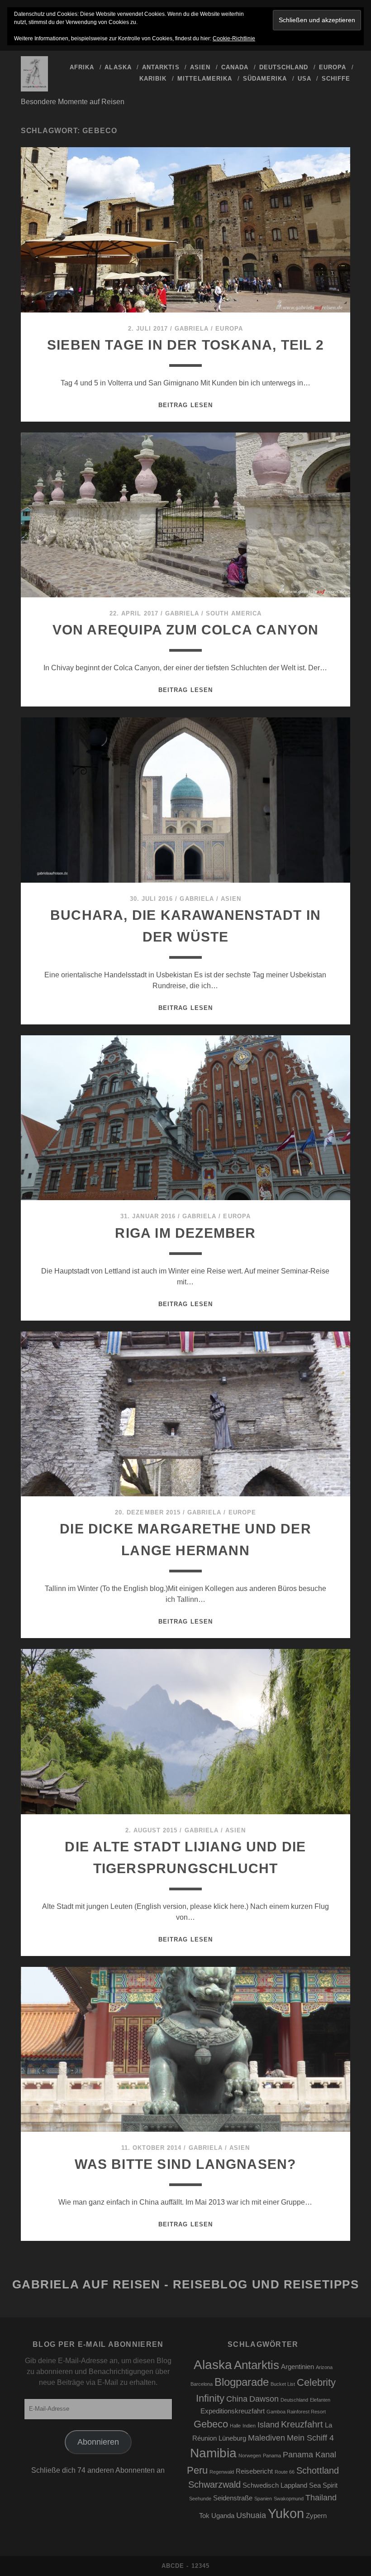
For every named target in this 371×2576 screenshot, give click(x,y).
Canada (235, 67)
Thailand (321, 2498)
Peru (197, 2470)
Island (268, 2425)
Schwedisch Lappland (275, 2485)
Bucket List (283, 2384)
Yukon (286, 2513)
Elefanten (320, 2400)
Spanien (263, 2499)
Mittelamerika (205, 79)
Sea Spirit (323, 2485)
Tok (204, 2516)
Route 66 (285, 2472)
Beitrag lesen (185, 405)
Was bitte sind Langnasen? (185, 2164)
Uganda (223, 2516)
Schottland (318, 2470)
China (237, 2399)
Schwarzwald (214, 2485)
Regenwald (222, 2472)
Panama (272, 2456)
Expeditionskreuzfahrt (233, 2411)
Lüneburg (232, 2438)
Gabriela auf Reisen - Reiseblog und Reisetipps (186, 2284)
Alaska (118, 67)
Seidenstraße (233, 2498)
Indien (249, 2426)
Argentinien (297, 2367)
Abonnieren (98, 2442)
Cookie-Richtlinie (234, 38)
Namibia (213, 2453)
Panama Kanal (309, 2455)
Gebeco (211, 2424)
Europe (242, 1512)
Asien (200, 67)
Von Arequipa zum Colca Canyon (186, 630)
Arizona (324, 2367)
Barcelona (202, 2384)
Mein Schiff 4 (310, 2438)
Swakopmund (289, 2499)
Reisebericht (254, 2471)
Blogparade (242, 2382)
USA (304, 79)
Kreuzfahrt (302, 2424)
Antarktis (161, 67)
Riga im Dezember (185, 1233)
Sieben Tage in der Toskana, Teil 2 (185, 345)
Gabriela (192, 329)
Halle (235, 2426)
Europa (333, 67)
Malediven (266, 2438)
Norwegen (250, 2456)
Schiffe (336, 79)
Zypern (316, 2516)
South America (234, 613)
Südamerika (265, 79)
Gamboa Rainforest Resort (296, 2412)
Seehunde (200, 2499)
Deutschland (284, 67)
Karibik (153, 79)
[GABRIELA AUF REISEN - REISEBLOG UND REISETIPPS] (34, 87)
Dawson (264, 2399)
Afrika (82, 67)
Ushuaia (251, 2515)
